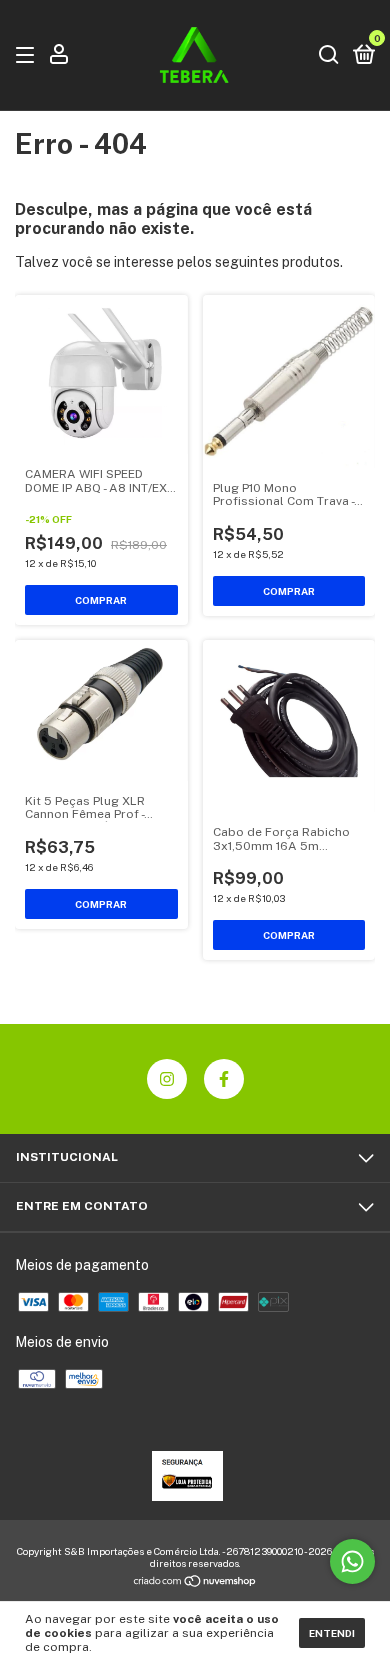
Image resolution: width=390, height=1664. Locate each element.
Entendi (332, 1633)
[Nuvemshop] (195, 1583)
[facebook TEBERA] (224, 1079)
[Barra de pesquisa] (329, 56)
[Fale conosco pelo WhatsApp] (352, 1561)
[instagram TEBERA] (167, 1079)
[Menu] (28, 56)
